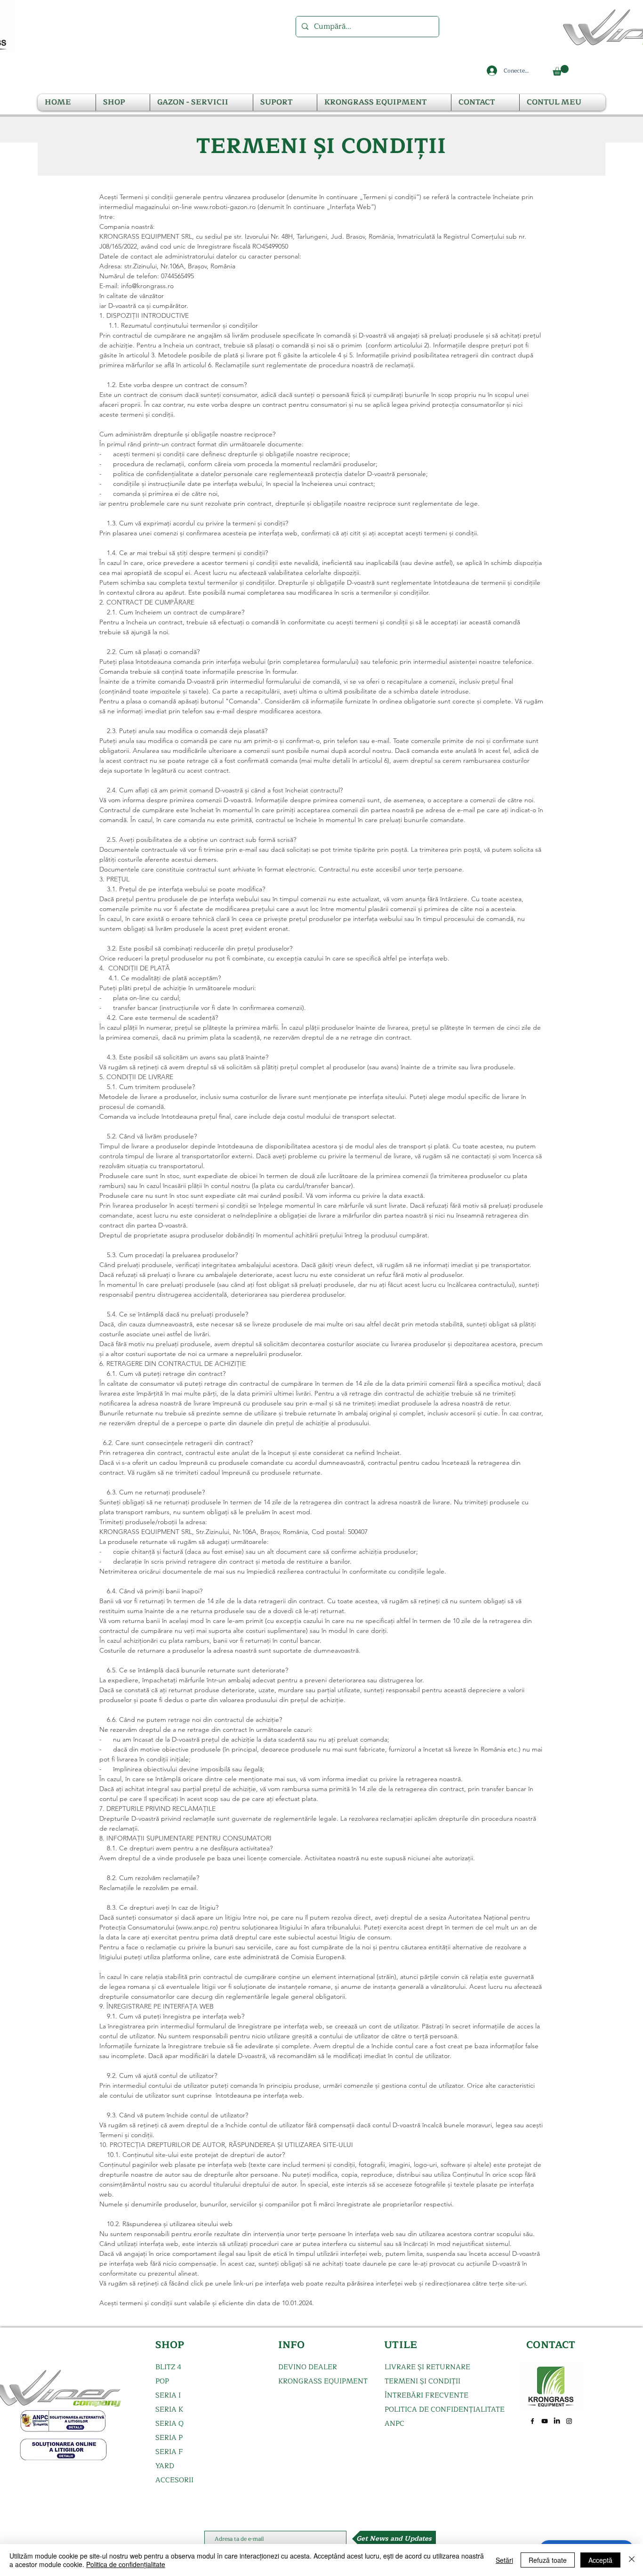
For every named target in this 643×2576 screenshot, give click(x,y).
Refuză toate (548, 2560)
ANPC (394, 2424)
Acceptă (600, 2560)
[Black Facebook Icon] (532, 2421)
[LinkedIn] (557, 2421)
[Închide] (632, 2560)
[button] (561, 70)
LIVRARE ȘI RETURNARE (427, 2367)
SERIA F (169, 2452)
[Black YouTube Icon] (545, 2421)
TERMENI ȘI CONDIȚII (422, 2381)
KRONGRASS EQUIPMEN (321, 2381)
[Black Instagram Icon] (569, 2421)
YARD (165, 2466)
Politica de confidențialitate (126, 2564)
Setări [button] (504, 2560)
